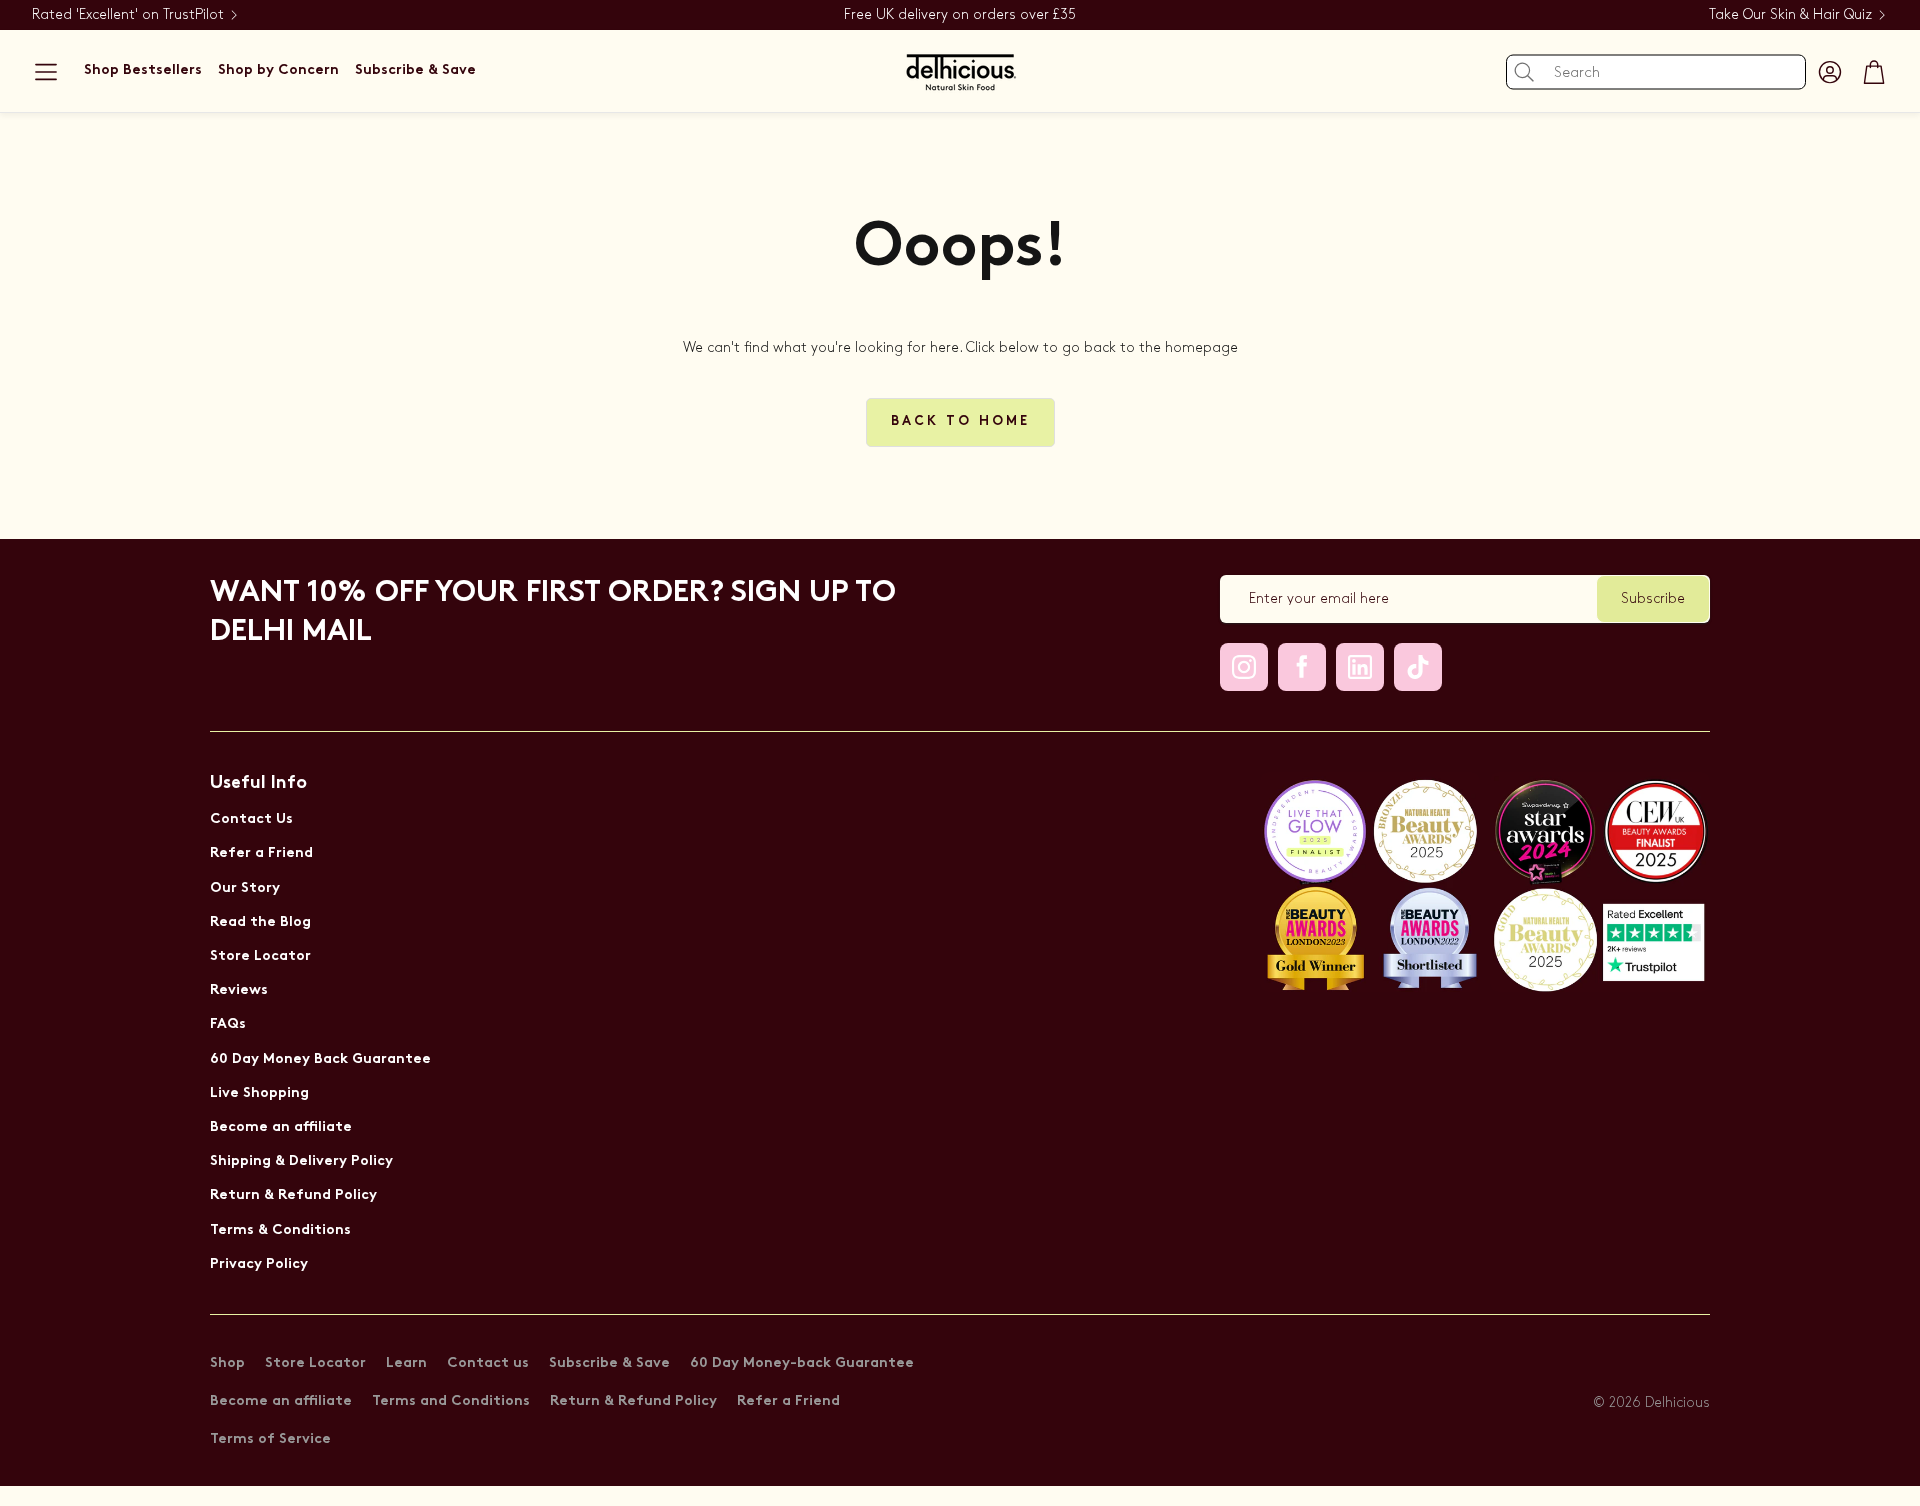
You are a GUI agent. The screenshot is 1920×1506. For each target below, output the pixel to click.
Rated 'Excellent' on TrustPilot (128, 14)
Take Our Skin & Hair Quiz (1790, 14)
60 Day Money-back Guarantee (802, 1363)
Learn (406, 1363)
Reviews (239, 990)
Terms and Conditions (451, 1401)
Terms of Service (270, 1439)
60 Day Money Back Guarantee (320, 1059)
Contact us (488, 1363)
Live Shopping (259, 1093)
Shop (227, 1363)
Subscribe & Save (609, 1363)
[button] (46, 72)
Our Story (245, 888)
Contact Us (251, 819)
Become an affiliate (281, 1127)
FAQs (228, 1024)
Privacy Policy (259, 1264)
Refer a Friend (261, 853)
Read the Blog (260, 922)
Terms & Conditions (280, 1230)
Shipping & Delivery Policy (301, 1161)
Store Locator (260, 956)
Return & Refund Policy (293, 1195)
